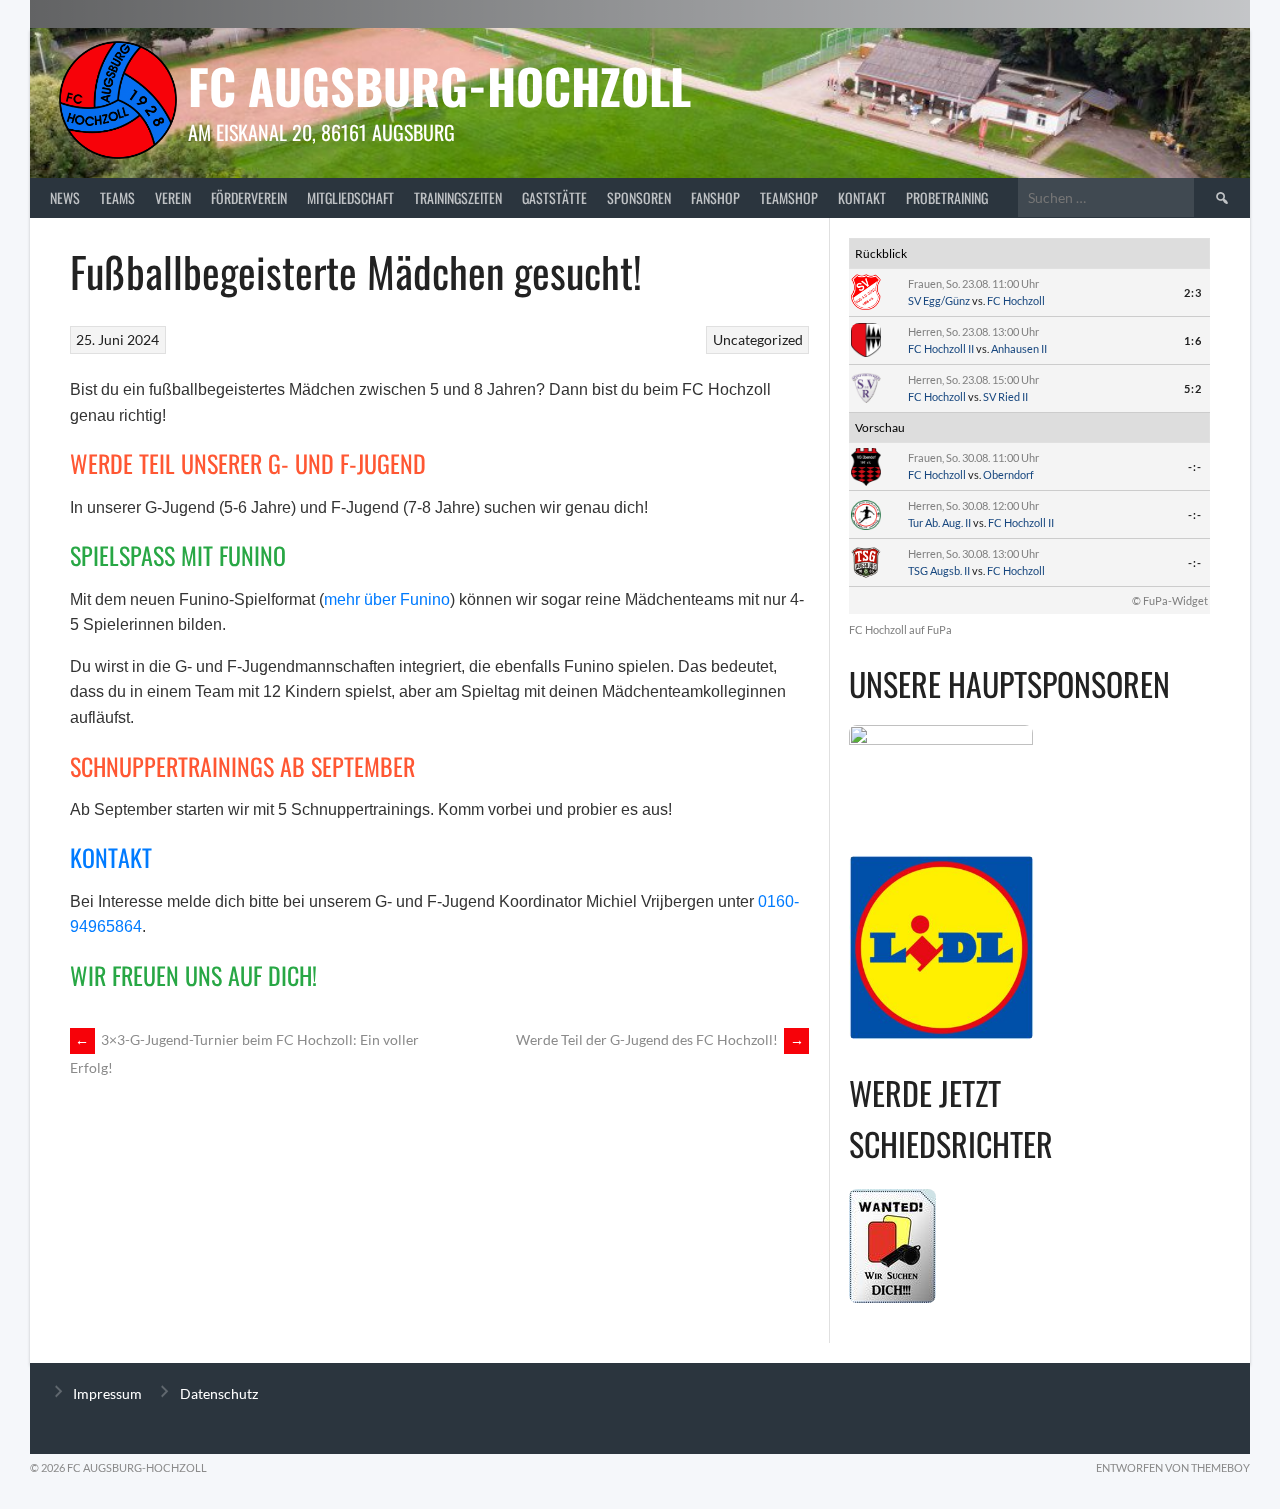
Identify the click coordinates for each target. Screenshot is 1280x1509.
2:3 (1193, 292)
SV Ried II (1005, 396)
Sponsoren (639, 197)
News (65, 197)
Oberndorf (1008, 474)
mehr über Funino (387, 599)
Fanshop (715, 197)
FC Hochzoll (1016, 300)
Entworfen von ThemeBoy (1173, 1467)
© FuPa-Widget (1170, 600)
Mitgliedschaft (350, 197)
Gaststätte (554, 197)
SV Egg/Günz (939, 300)
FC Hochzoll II (941, 348)
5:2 (1193, 388)
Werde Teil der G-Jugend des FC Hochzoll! (660, 1039)
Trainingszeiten (458, 197)
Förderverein (249, 197)
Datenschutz (219, 1393)
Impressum (107, 1393)
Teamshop (789, 197)
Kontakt (862, 197)
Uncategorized (758, 339)
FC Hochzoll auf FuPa (900, 629)
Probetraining (947, 197)
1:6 (1193, 340)
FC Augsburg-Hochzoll (439, 85)
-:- (1195, 466)
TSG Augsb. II (939, 570)
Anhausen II (1019, 348)
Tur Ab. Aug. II (939, 522)
